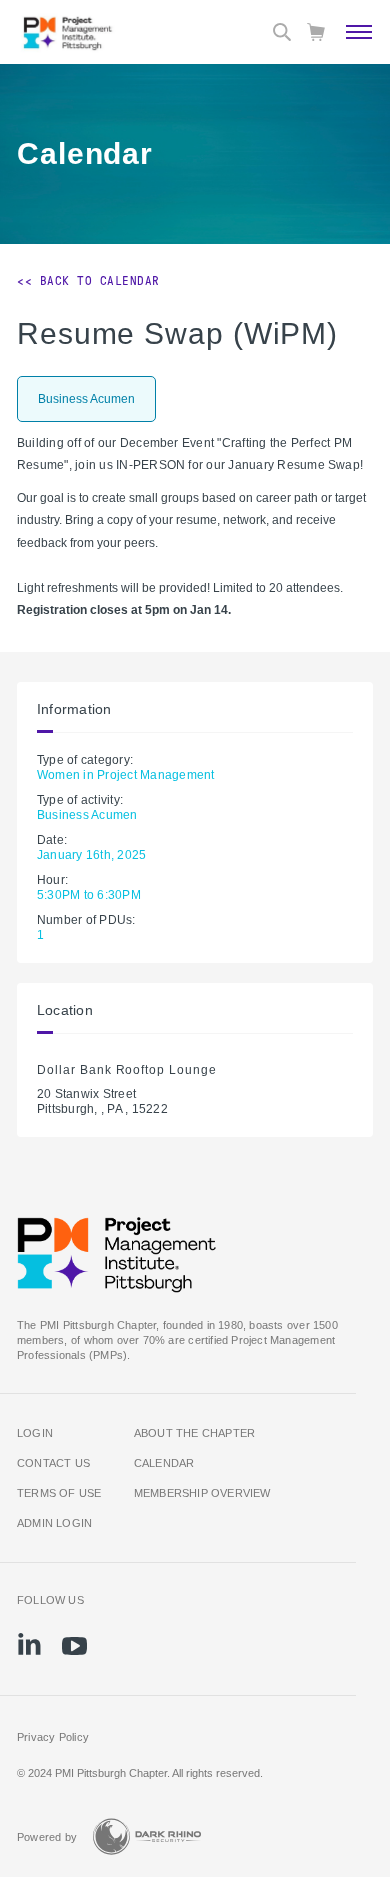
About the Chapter (195, 1433)
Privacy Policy (53, 1737)
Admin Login (54, 1523)
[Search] (282, 32)
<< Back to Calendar (88, 281)
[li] (29, 1644)
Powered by (47, 1837)
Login (35, 1433)
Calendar (164, 1463)
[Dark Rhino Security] (147, 1836)
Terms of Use (59, 1493)
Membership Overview (202, 1493)
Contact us (53, 1463)
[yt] (74, 1646)
